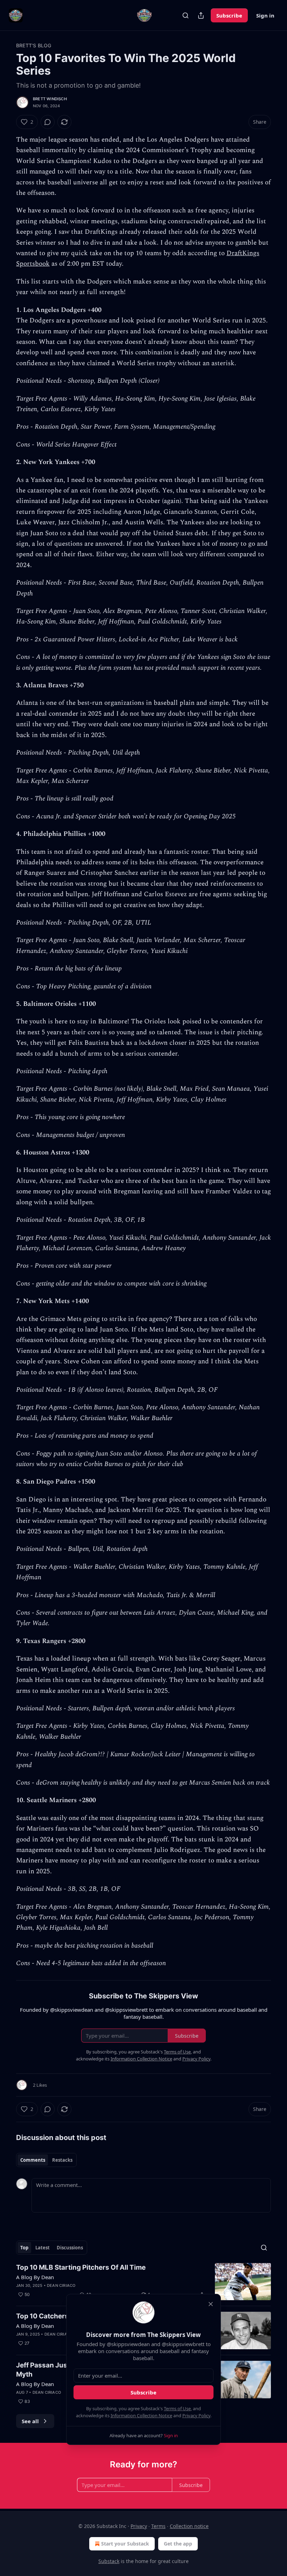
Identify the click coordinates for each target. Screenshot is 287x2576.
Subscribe (229, 15)
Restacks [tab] (62, 2160)
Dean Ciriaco (61, 2285)
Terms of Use (177, 2408)
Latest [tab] (43, 2248)
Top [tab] (24, 2248)
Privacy (139, 2526)
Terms (158, 2526)
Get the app (178, 2544)
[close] (211, 2304)
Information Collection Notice (141, 2415)
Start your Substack (125, 2544)
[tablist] (46, 2160)
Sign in (265, 15)
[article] (143, 2282)
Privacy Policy (196, 2415)
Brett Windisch (50, 99)
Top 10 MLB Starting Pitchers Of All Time (81, 2267)
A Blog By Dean (35, 2277)
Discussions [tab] (70, 2248)
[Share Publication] (201, 15)
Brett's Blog (34, 45)
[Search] (185, 15)
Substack (109, 2561)
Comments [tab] (33, 2160)
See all (30, 2421)
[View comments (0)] (48, 122)
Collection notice (189, 2526)
